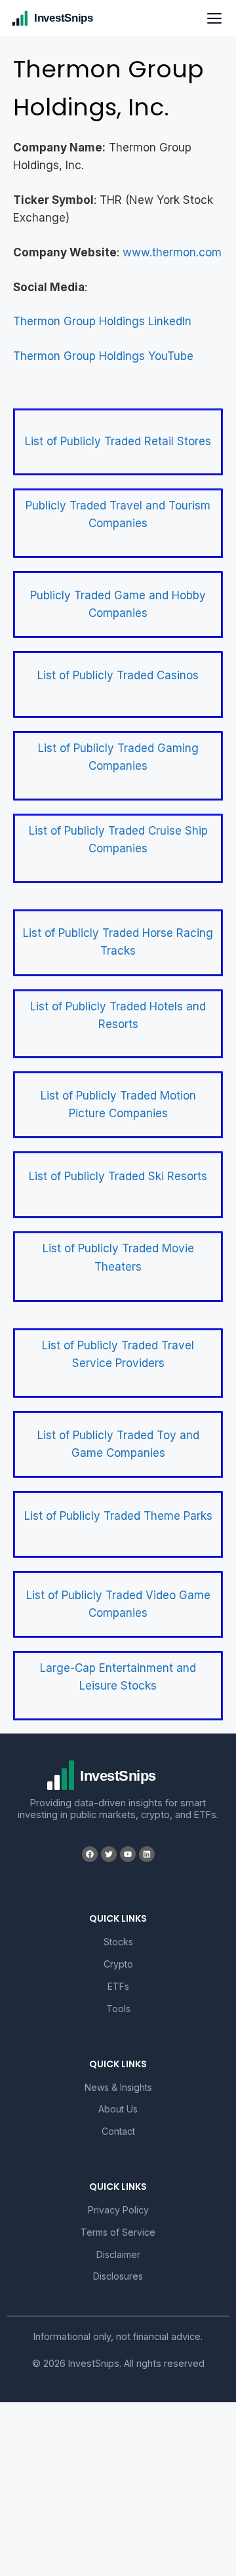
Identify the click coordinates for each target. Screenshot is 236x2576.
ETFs (118, 1986)
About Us (118, 2109)
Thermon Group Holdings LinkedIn (102, 321)
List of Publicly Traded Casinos (118, 675)
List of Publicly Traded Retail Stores (118, 441)
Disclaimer (118, 2254)
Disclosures (118, 2276)
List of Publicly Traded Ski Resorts (118, 1176)
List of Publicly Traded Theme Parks (118, 1516)
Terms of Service (118, 2232)
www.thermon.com (172, 252)
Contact (118, 2131)
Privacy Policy (118, 2210)
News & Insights (118, 2087)
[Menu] (214, 18)
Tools (118, 2009)
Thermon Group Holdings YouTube (103, 356)
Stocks (118, 1942)
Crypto (118, 1964)
